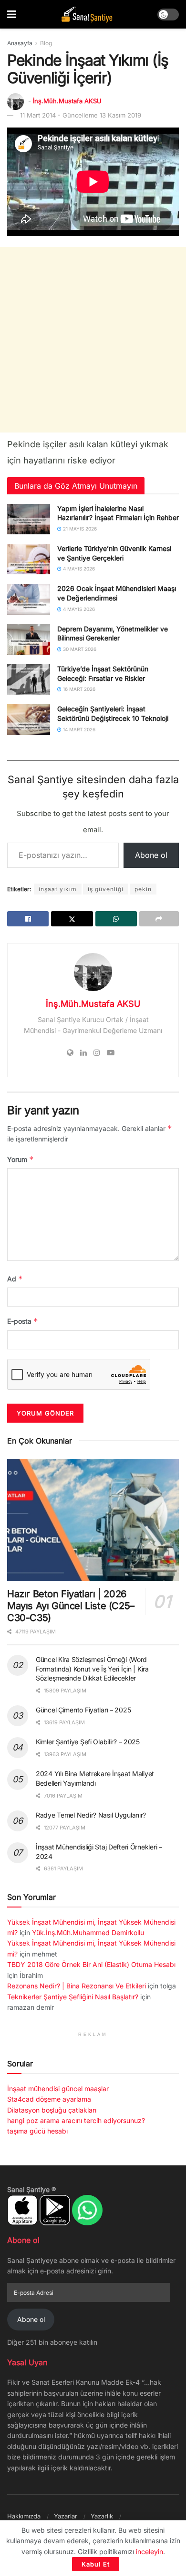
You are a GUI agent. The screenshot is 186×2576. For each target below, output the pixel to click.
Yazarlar (66, 2516)
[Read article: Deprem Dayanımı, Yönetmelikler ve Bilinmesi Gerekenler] (29, 639)
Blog (46, 43)
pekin (143, 889)
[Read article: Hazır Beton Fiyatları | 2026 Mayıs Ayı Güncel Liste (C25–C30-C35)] (93, 1520)
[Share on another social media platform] (159, 919)
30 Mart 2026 (79, 649)
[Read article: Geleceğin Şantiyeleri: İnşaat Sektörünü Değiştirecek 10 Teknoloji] (29, 719)
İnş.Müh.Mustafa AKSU (67, 101)
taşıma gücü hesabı (37, 2131)
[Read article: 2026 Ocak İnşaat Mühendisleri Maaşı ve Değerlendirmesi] (29, 599)
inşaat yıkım (58, 889)
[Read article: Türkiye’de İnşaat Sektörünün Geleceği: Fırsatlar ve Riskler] (29, 679)
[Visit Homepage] (87, 15)
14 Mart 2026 (78, 729)
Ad (15, 1279)
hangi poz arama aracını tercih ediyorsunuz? (76, 2120)
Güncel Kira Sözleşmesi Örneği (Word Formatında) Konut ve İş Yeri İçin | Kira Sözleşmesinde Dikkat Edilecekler (92, 1669)
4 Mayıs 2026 (78, 569)
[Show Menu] (12, 14)
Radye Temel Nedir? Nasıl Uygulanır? (91, 1815)
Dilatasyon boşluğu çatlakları (52, 2110)
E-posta (23, 1321)
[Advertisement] (93, 340)
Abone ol (151, 855)
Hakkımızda (24, 2516)
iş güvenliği (106, 889)
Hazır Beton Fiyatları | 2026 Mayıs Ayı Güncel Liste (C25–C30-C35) (71, 1606)
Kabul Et (96, 2564)
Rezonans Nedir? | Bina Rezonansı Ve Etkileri (77, 1986)
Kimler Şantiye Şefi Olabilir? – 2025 (88, 1742)
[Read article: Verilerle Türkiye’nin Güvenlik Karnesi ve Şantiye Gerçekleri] (29, 559)
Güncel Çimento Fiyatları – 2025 (83, 1710)
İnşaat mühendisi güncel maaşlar (58, 2089)
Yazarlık (102, 2516)
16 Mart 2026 (78, 689)
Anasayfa (20, 43)
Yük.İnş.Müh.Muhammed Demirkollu (88, 1932)
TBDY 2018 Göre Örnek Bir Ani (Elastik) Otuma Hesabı (91, 1964)
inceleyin (150, 2551)
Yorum (21, 1159)
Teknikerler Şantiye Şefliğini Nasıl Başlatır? (73, 1997)
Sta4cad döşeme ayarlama (49, 2099)
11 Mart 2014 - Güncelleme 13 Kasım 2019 (81, 115)
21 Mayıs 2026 (79, 529)
